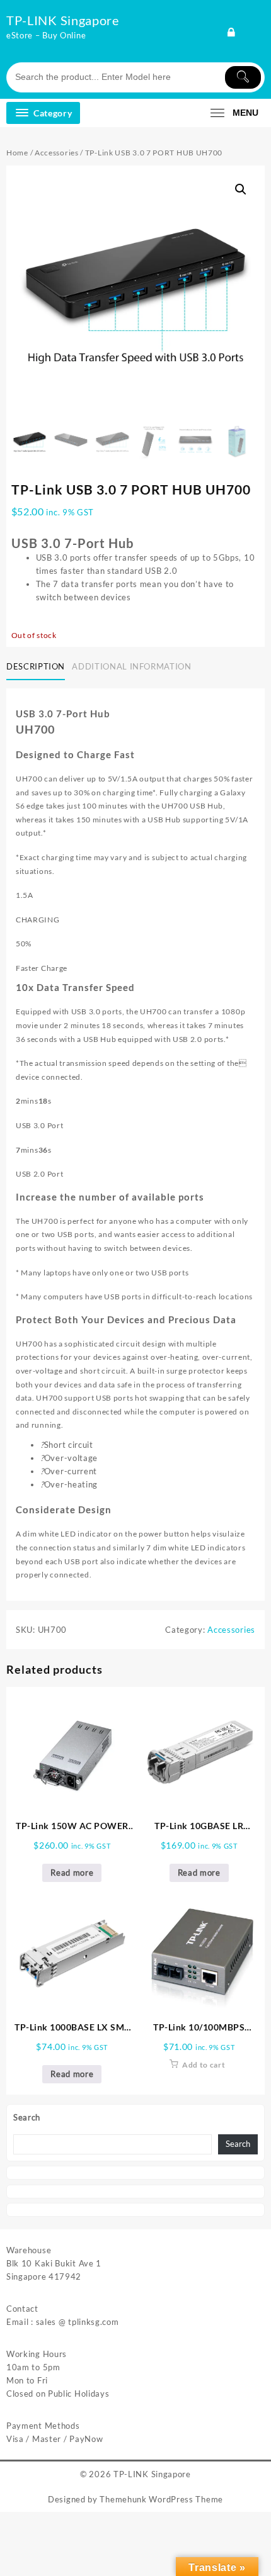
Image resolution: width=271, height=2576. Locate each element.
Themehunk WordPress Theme (161, 2499)
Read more (72, 1873)
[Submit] (243, 77)
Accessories (57, 153)
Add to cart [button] (204, 2065)
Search (27, 2117)
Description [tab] (36, 666)
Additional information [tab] (131, 666)
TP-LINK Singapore (63, 20)
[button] (241, 189)
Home (17, 153)
